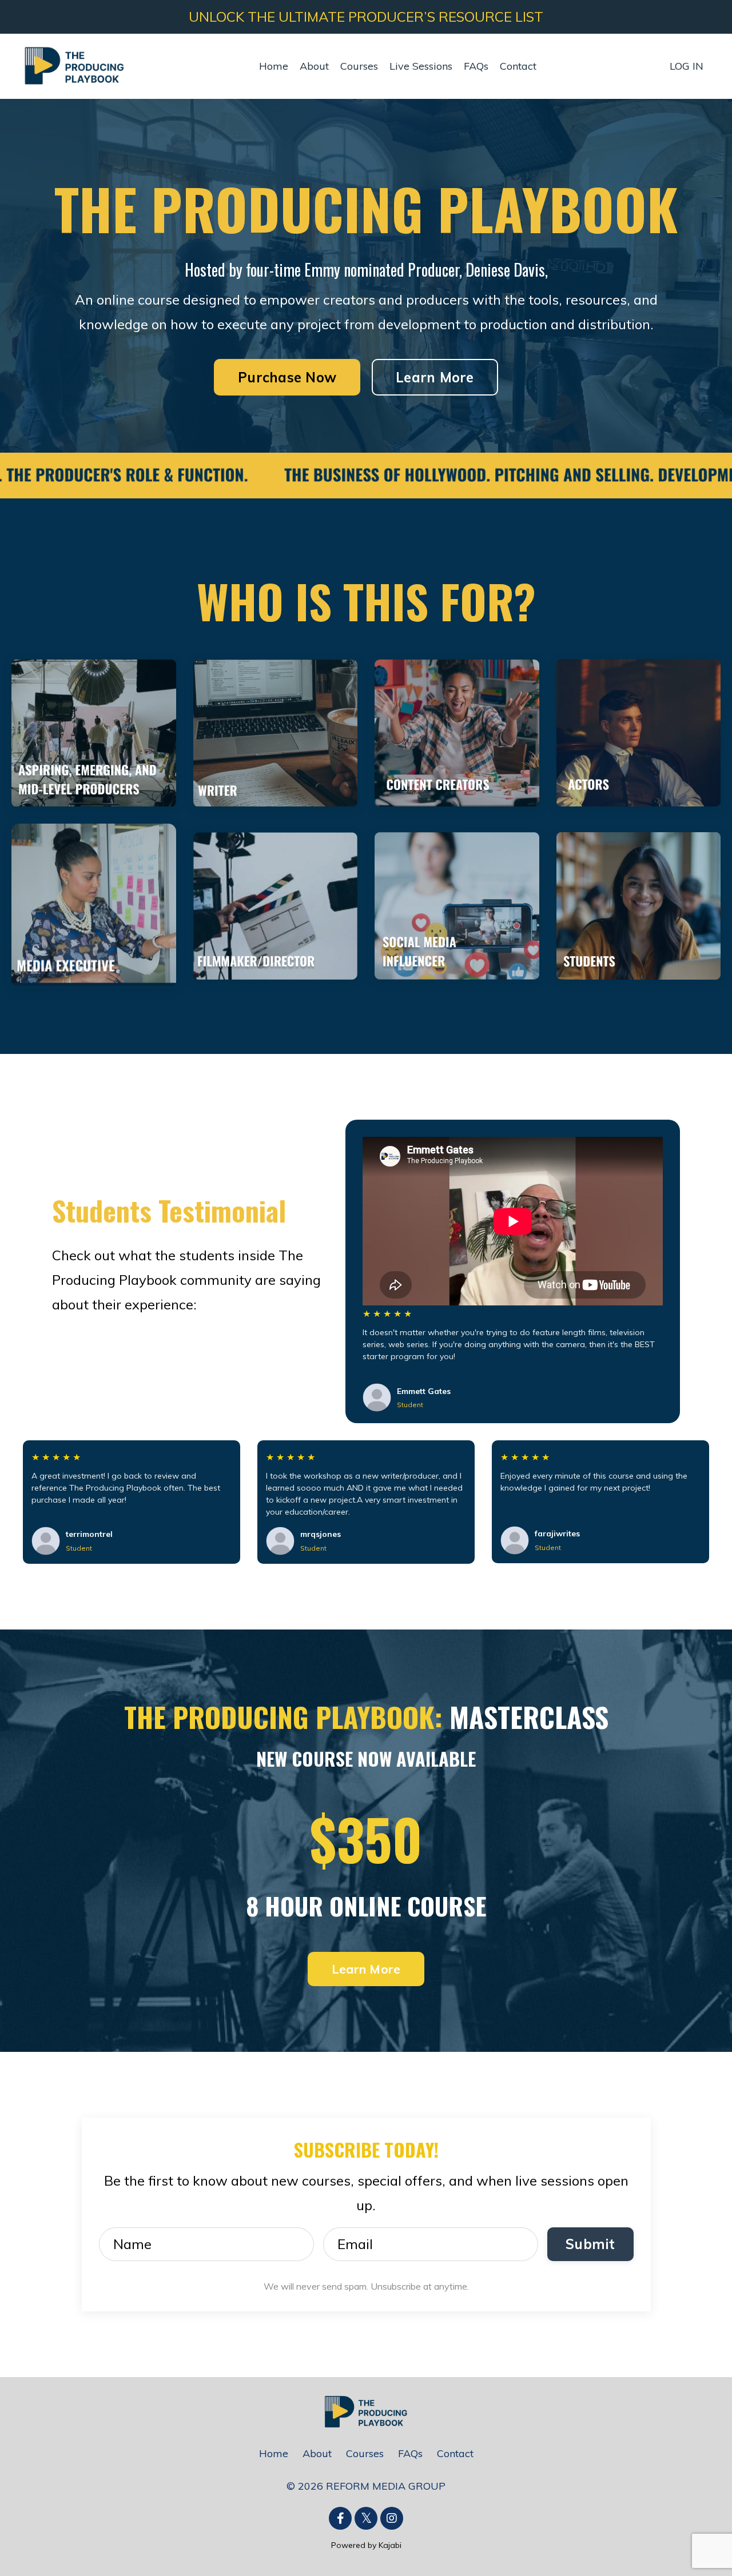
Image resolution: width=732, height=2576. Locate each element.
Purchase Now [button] (287, 377)
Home (274, 66)
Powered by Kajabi (366, 2545)
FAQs (476, 66)
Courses (359, 66)
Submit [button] (590, 2244)
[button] (287, 373)
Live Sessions (421, 66)
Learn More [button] (435, 377)
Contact (518, 66)
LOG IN (687, 66)
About (314, 66)
